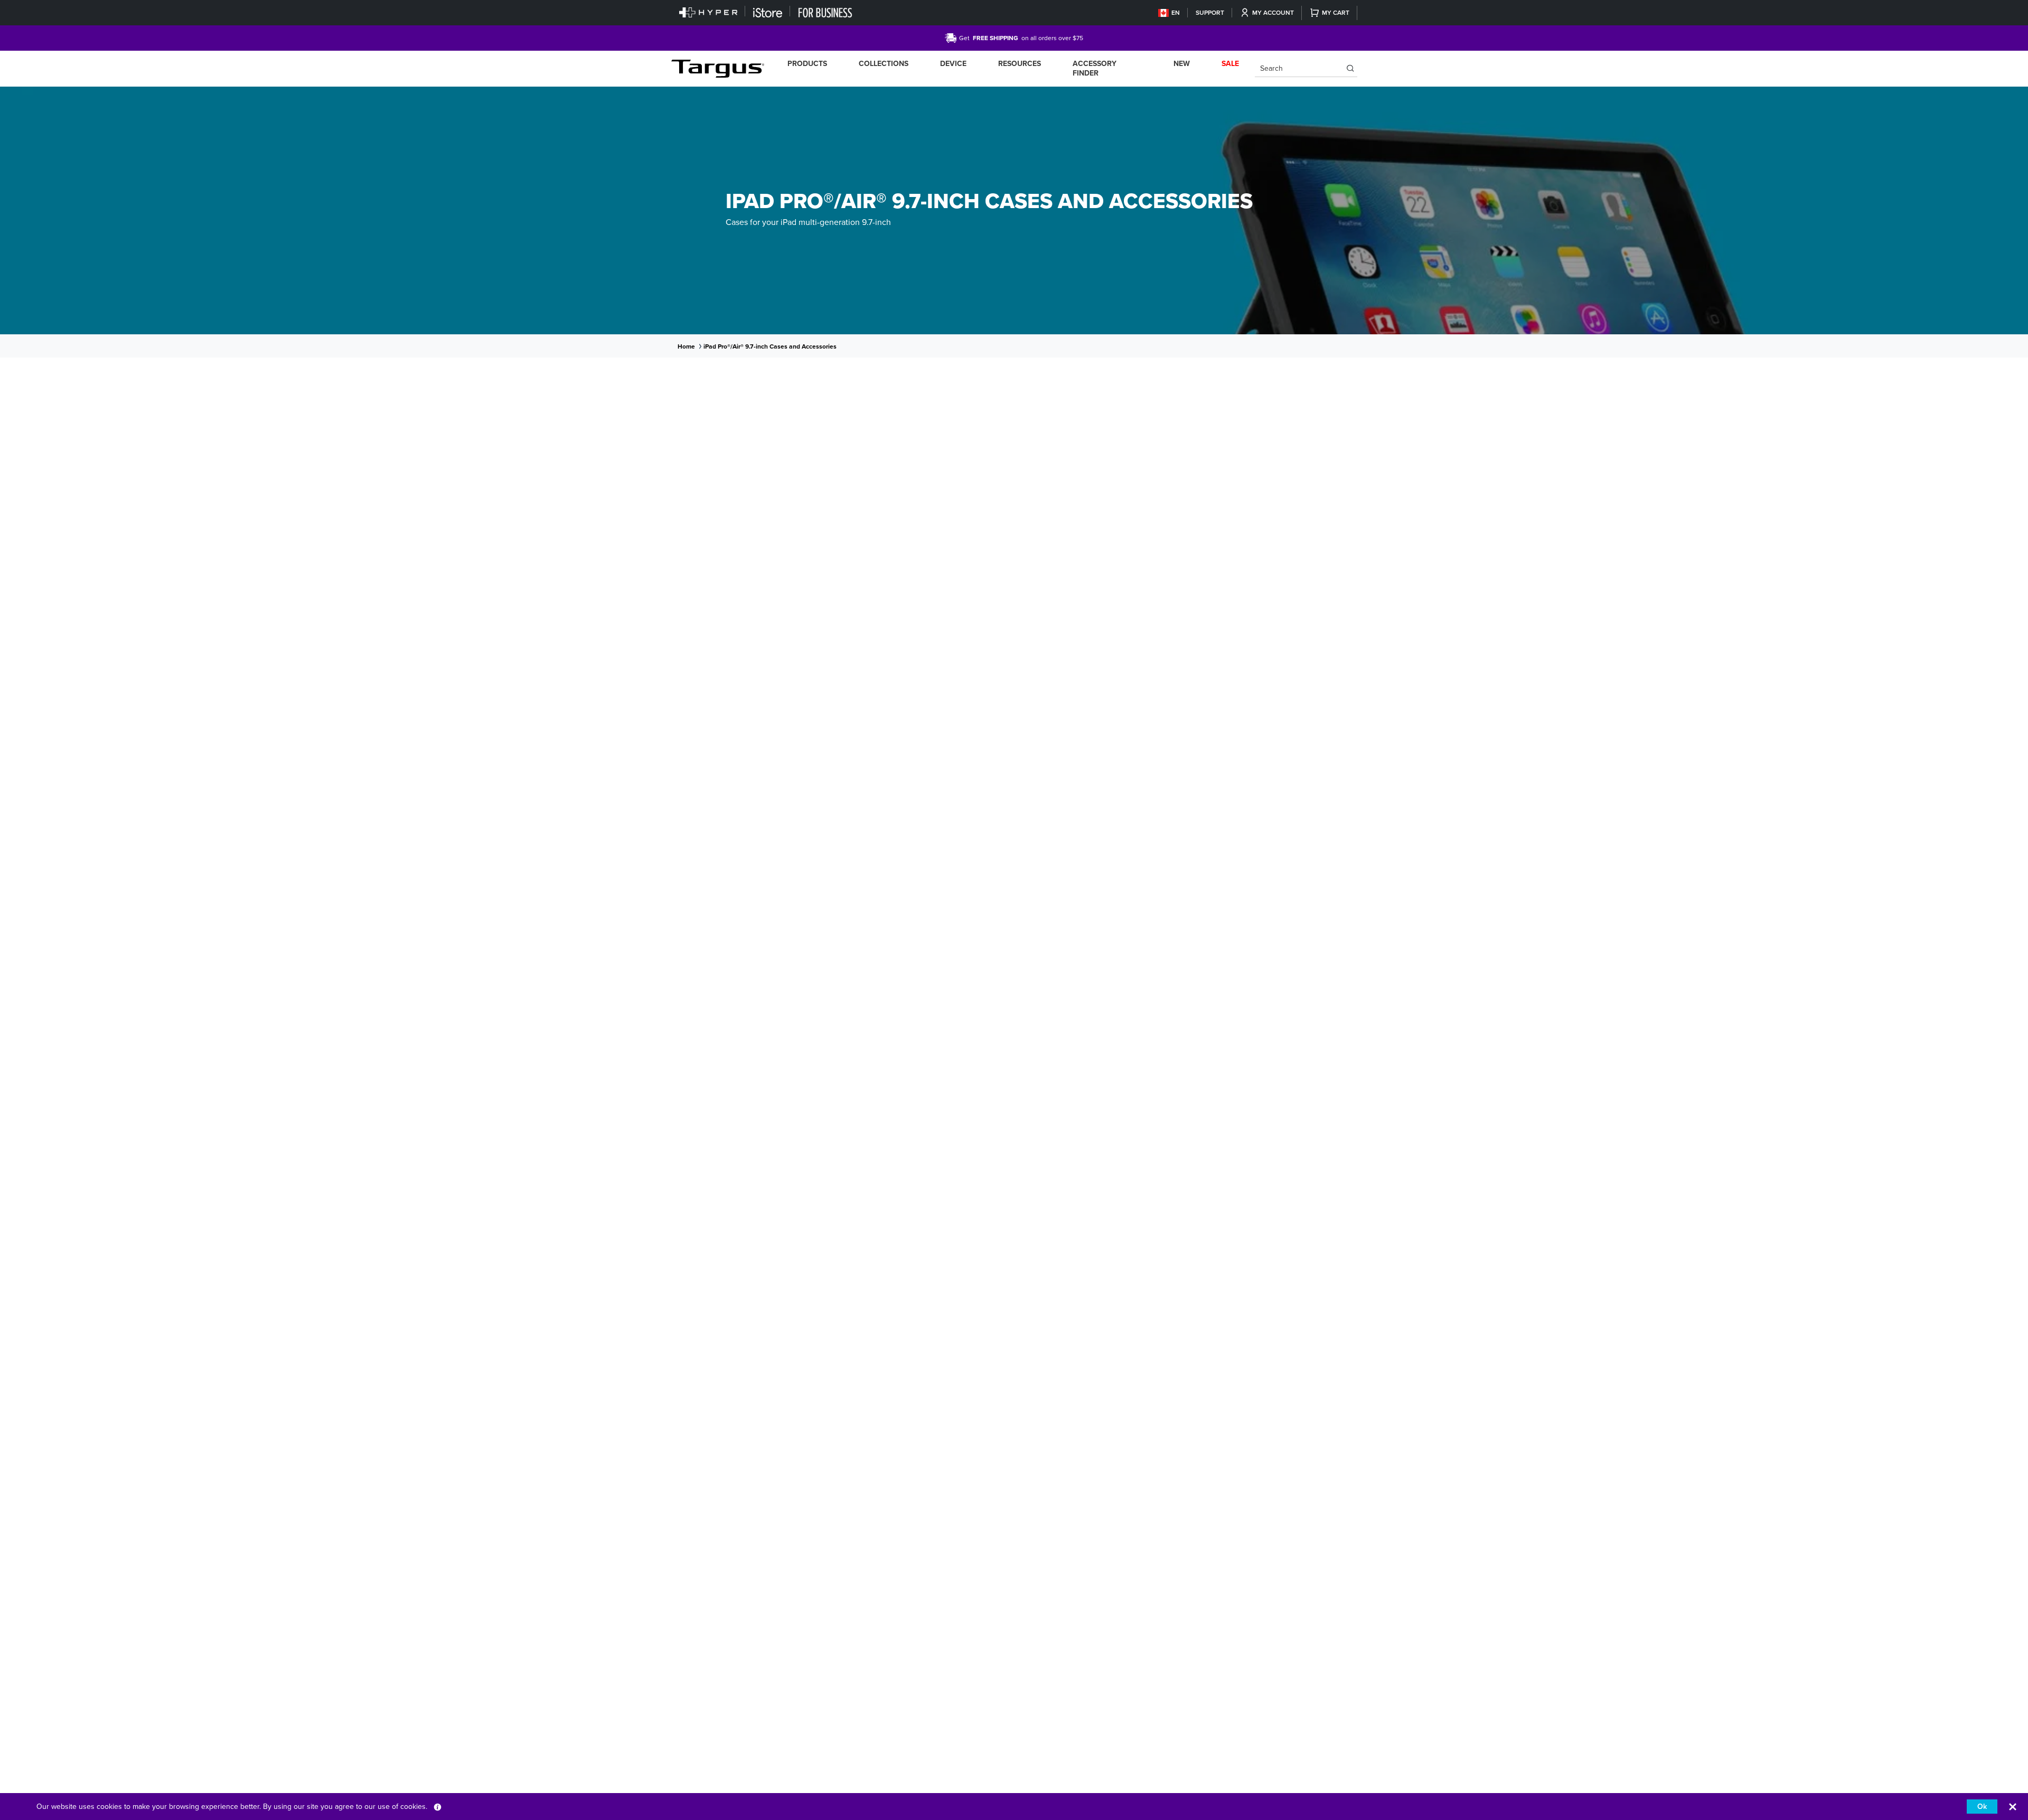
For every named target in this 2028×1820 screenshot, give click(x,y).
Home (686, 346)
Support (1210, 13)
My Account (1273, 13)
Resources (1020, 64)
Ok (1982, 1807)
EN (1176, 13)
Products (807, 64)
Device (953, 64)
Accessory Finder (1095, 68)
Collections (884, 64)
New (1182, 64)
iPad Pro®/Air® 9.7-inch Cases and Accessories (770, 346)
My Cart (1336, 13)
